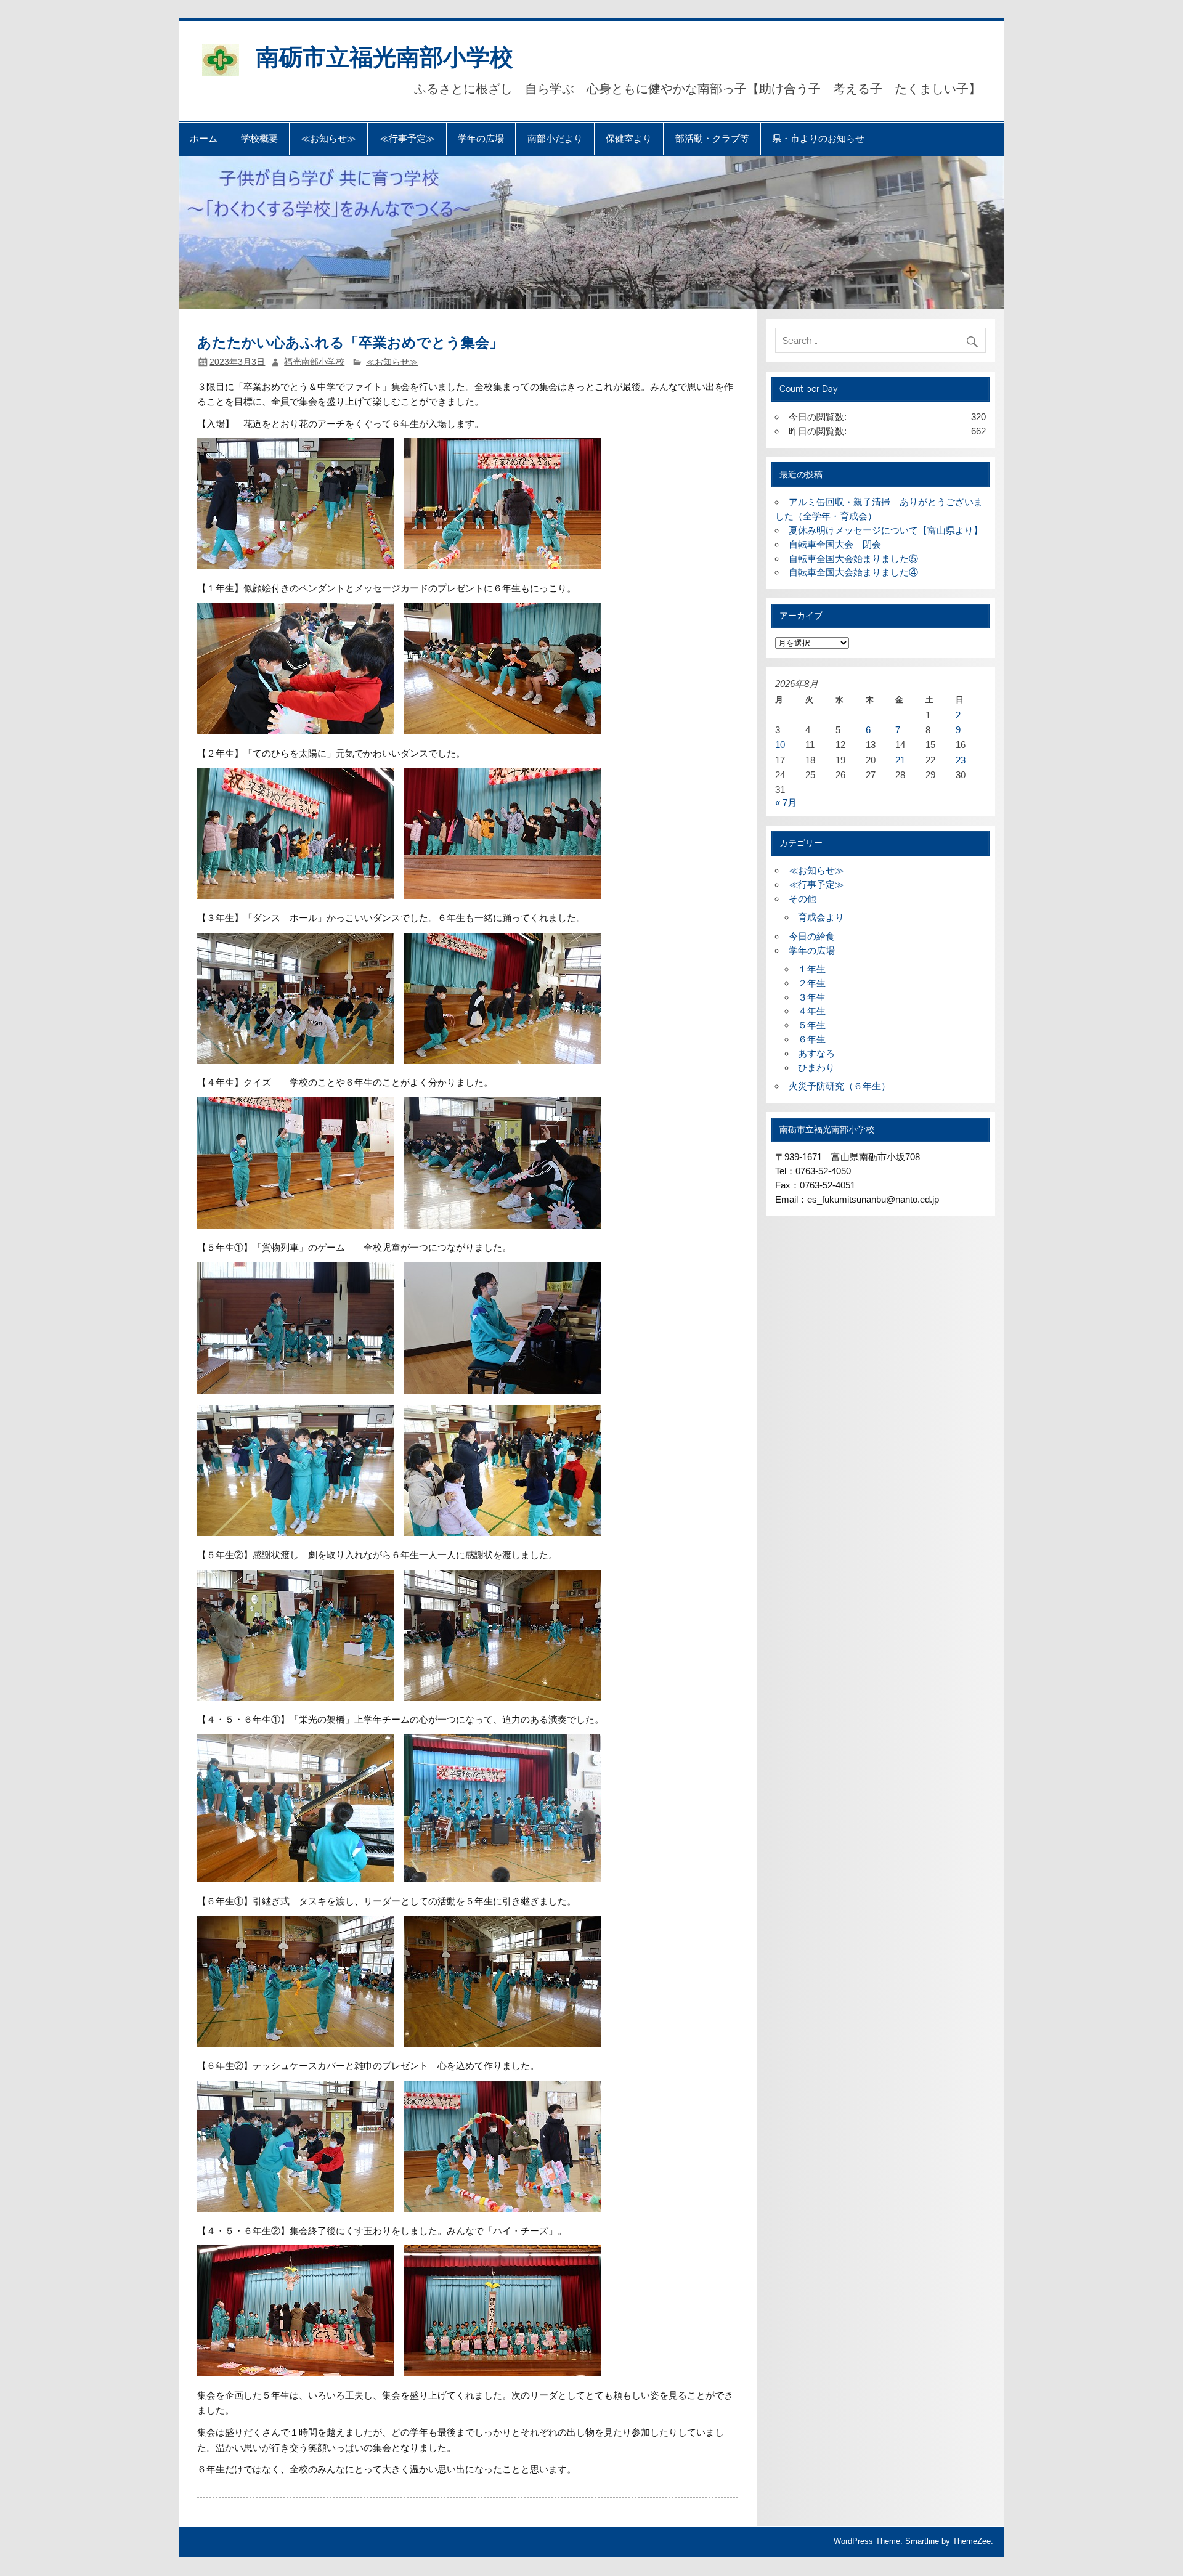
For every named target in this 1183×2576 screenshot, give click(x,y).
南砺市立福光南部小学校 (384, 56)
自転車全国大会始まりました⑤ (853, 559)
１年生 (812, 969)
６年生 (812, 1039)
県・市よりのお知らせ (818, 138)
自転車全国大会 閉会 (835, 544)
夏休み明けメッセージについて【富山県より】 (886, 530)
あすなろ (816, 1053)
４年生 (812, 1011)
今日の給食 (812, 936)
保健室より (629, 138)
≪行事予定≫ (407, 138)
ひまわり (816, 1067)
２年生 (812, 983)
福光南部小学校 (314, 362)
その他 (803, 899)
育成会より (821, 917)
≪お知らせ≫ (328, 138)
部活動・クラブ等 (712, 138)
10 (780, 745)
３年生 (812, 997)
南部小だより (555, 138)
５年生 (812, 1025)
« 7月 (786, 802)
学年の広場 (481, 138)
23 (961, 760)
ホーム (204, 138)
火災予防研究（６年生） (839, 1086)
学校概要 (259, 138)
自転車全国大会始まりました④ (853, 572)
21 (900, 760)
